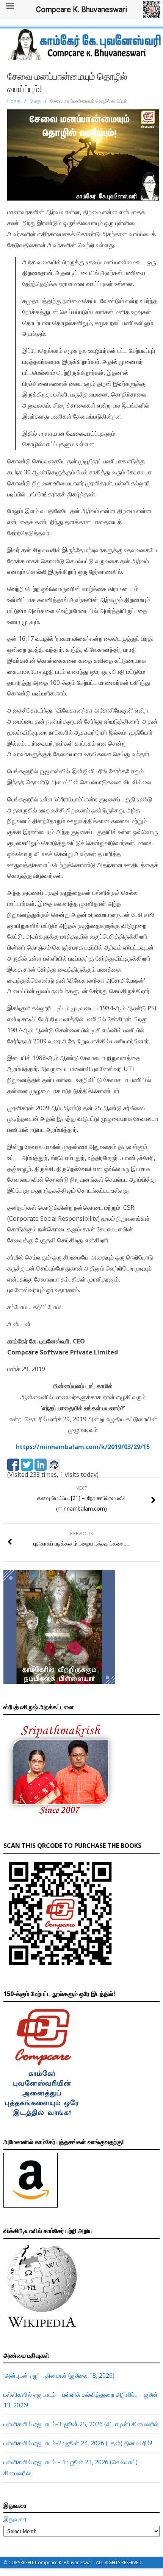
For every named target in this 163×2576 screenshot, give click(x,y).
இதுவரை (15, 2519)
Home (14, 101)
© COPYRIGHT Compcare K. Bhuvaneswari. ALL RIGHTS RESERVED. (73, 2563)
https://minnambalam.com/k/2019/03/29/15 (83, 1447)
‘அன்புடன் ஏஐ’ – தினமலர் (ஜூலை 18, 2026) (59, 2375)
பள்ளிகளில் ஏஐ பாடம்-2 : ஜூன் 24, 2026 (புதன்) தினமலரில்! (78, 2443)
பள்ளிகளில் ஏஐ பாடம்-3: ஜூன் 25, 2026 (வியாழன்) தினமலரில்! (81, 2424)
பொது (35, 101)
